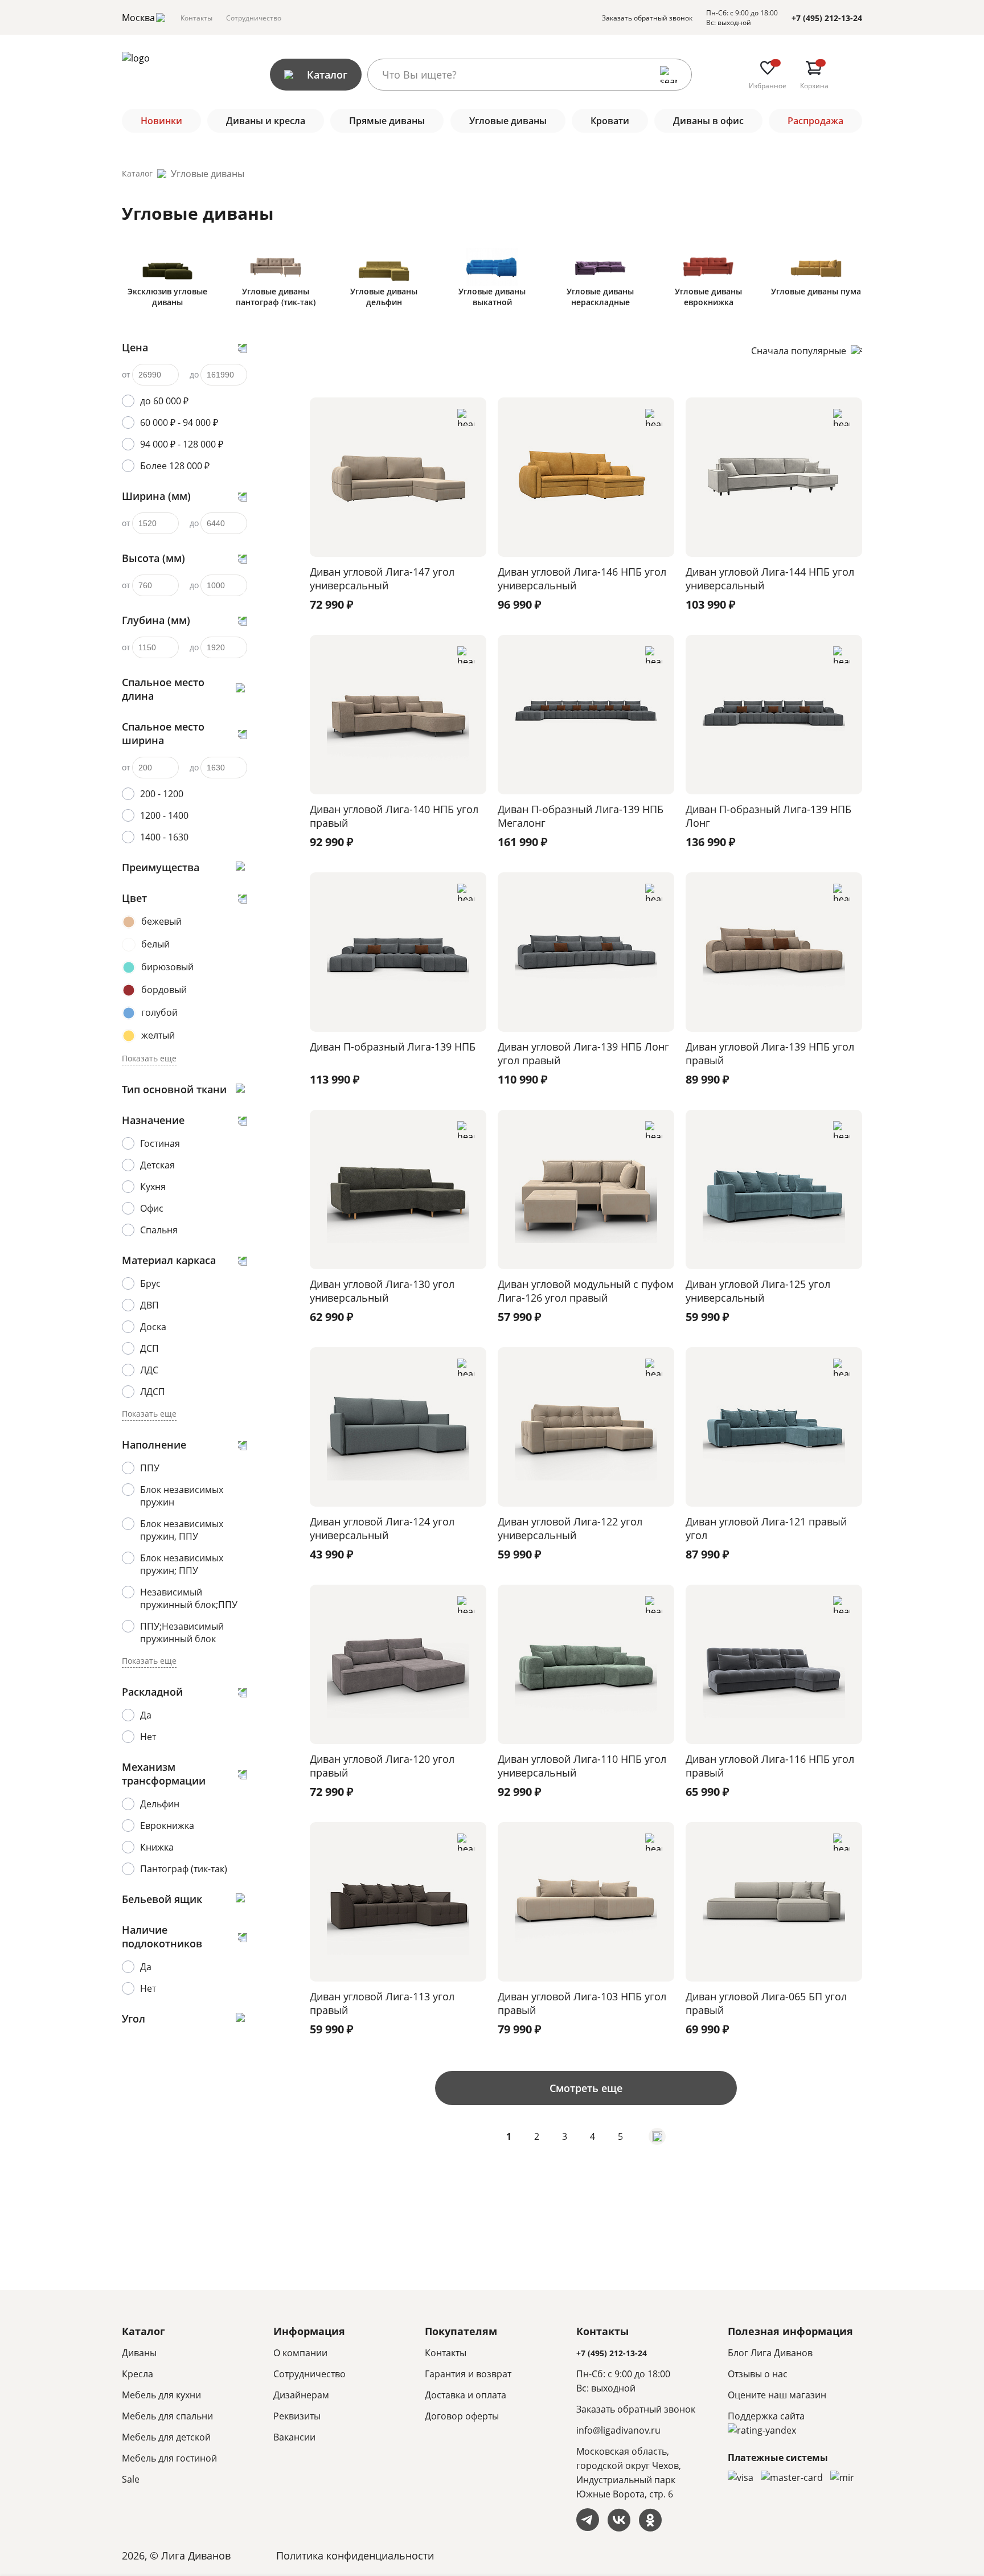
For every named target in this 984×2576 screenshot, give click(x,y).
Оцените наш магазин (777, 2395)
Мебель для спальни (167, 2416)
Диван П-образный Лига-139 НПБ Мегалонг (581, 816)
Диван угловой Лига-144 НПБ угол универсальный (770, 579)
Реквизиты (297, 2416)
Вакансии (294, 2437)
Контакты (196, 18)
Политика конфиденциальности (355, 2556)
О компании (300, 2353)
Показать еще (149, 1058)
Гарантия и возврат (468, 2374)
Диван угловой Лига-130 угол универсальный (382, 1291)
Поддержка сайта (766, 2416)
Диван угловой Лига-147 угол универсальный (382, 579)
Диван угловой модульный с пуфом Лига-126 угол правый (586, 1291)
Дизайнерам (301, 2395)
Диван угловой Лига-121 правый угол (766, 1528)
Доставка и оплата (466, 2395)
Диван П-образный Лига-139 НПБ (393, 1047)
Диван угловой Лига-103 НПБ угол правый (582, 2003)
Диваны (139, 2353)
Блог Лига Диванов (770, 2353)
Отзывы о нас (758, 2374)
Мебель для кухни (161, 2395)
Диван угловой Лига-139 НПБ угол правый (770, 1053)
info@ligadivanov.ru (618, 2430)
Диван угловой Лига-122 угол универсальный (570, 1528)
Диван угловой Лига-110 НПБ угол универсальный (582, 1766)
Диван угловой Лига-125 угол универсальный (758, 1291)
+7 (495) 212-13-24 (827, 18)
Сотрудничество (254, 18)
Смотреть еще (586, 2088)
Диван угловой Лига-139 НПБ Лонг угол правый (583, 1053)
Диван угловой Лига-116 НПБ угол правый (770, 1766)
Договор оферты (462, 2416)
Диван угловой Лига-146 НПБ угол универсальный (582, 579)
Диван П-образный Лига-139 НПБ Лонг (768, 816)
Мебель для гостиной (169, 2458)
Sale (131, 2479)
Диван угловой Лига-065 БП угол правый (766, 2003)
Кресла (138, 2374)
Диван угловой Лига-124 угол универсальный (382, 1528)
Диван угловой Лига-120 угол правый (382, 1766)
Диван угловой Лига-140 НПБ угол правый (394, 816)
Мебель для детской (166, 2437)
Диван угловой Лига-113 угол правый (382, 2003)
